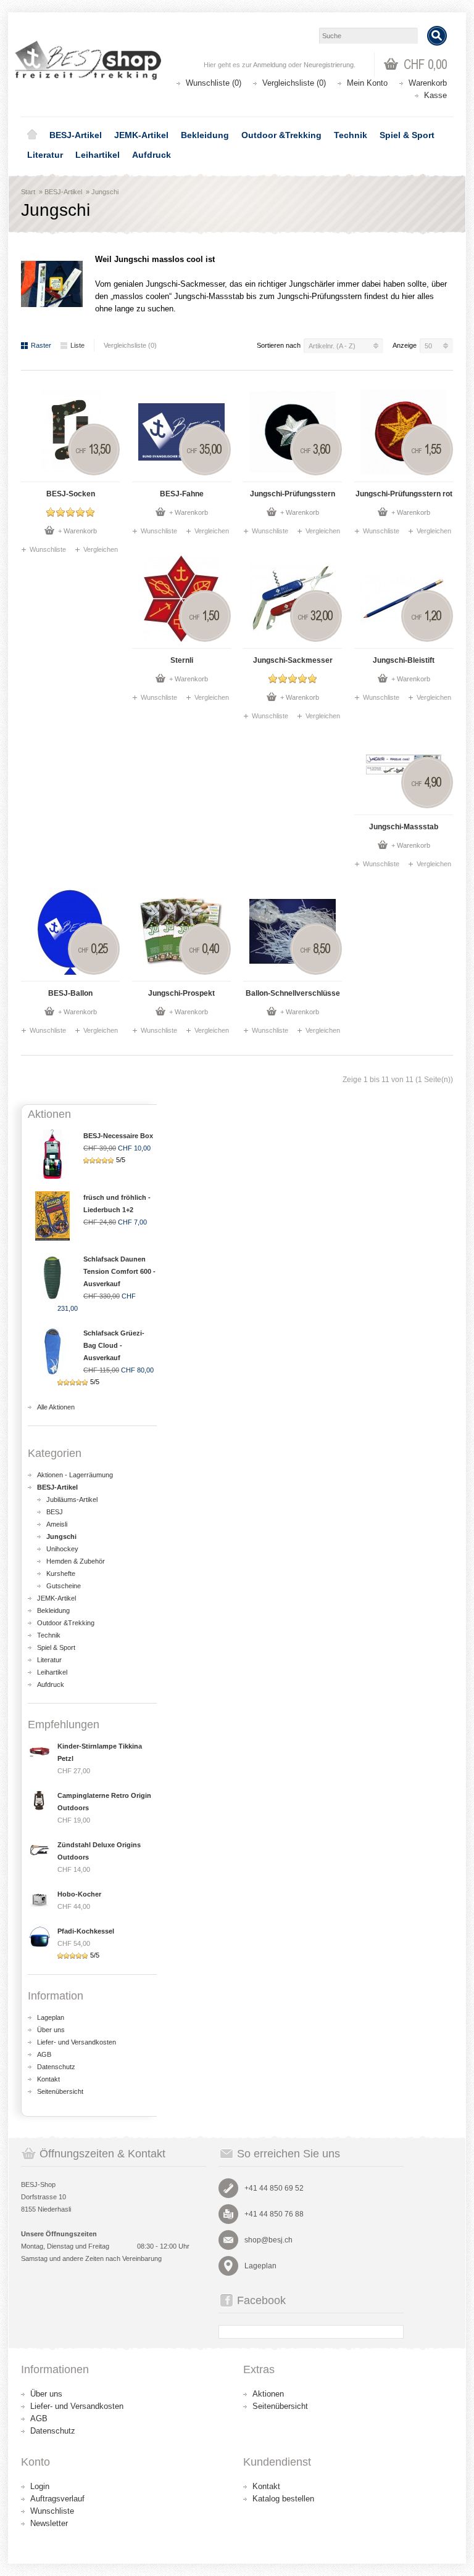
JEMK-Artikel (141, 135)
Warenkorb (428, 83)
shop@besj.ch (268, 2240)
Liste (77, 345)
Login (40, 2486)
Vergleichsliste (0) (294, 83)
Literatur (45, 155)
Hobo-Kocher (79, 1894)
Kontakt (48, 2079)
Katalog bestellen (283, 2499)
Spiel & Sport (407, 135)
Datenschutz (56, 2067)
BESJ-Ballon (70, 993)
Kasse (435, 95)
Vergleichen (101, 549)
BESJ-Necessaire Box (118, 1136)
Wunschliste (48, 549)
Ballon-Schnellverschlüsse (293, 993)
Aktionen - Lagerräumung (75, 1475)
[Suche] (437, 36)
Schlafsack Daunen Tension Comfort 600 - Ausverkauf (119, 1271)
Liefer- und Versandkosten (77, 2042)
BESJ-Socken (71, 494)
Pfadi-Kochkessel (86, 1931)
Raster (41, 345)
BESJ (55, 1512)
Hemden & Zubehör (76, 1561)
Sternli (182, 660)
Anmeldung (270, 65)
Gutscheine (64, 1586)
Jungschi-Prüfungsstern (293, 494)
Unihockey (62, 1549)
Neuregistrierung (329, 65)
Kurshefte (61, 1573)
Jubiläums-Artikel (72, 1499)
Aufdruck (152, 155)
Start (28, 192)
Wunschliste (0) (214, 83)
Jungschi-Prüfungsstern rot (404, 494)
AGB (44, 2054)
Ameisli (57, 1524)
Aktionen (268, 2394)
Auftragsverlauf (57, 2499)
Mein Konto (367, 83)
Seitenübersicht (60, 2091)
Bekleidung (205, 135)
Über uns (51, 2030)
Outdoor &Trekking (281, 135)
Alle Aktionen (56, 1407)
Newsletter (49, 2523)
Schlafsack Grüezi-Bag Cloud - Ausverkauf (114, 1345)
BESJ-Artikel (76, 135)
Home (32, 135)
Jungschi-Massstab (404, 827)
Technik (351, 135)
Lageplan (51, 2017)
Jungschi (105, 192)
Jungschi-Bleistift (404, 660)
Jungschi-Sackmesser (293, 660)
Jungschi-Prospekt (181, 993)
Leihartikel (98, 155)
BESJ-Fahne (182, 494)
